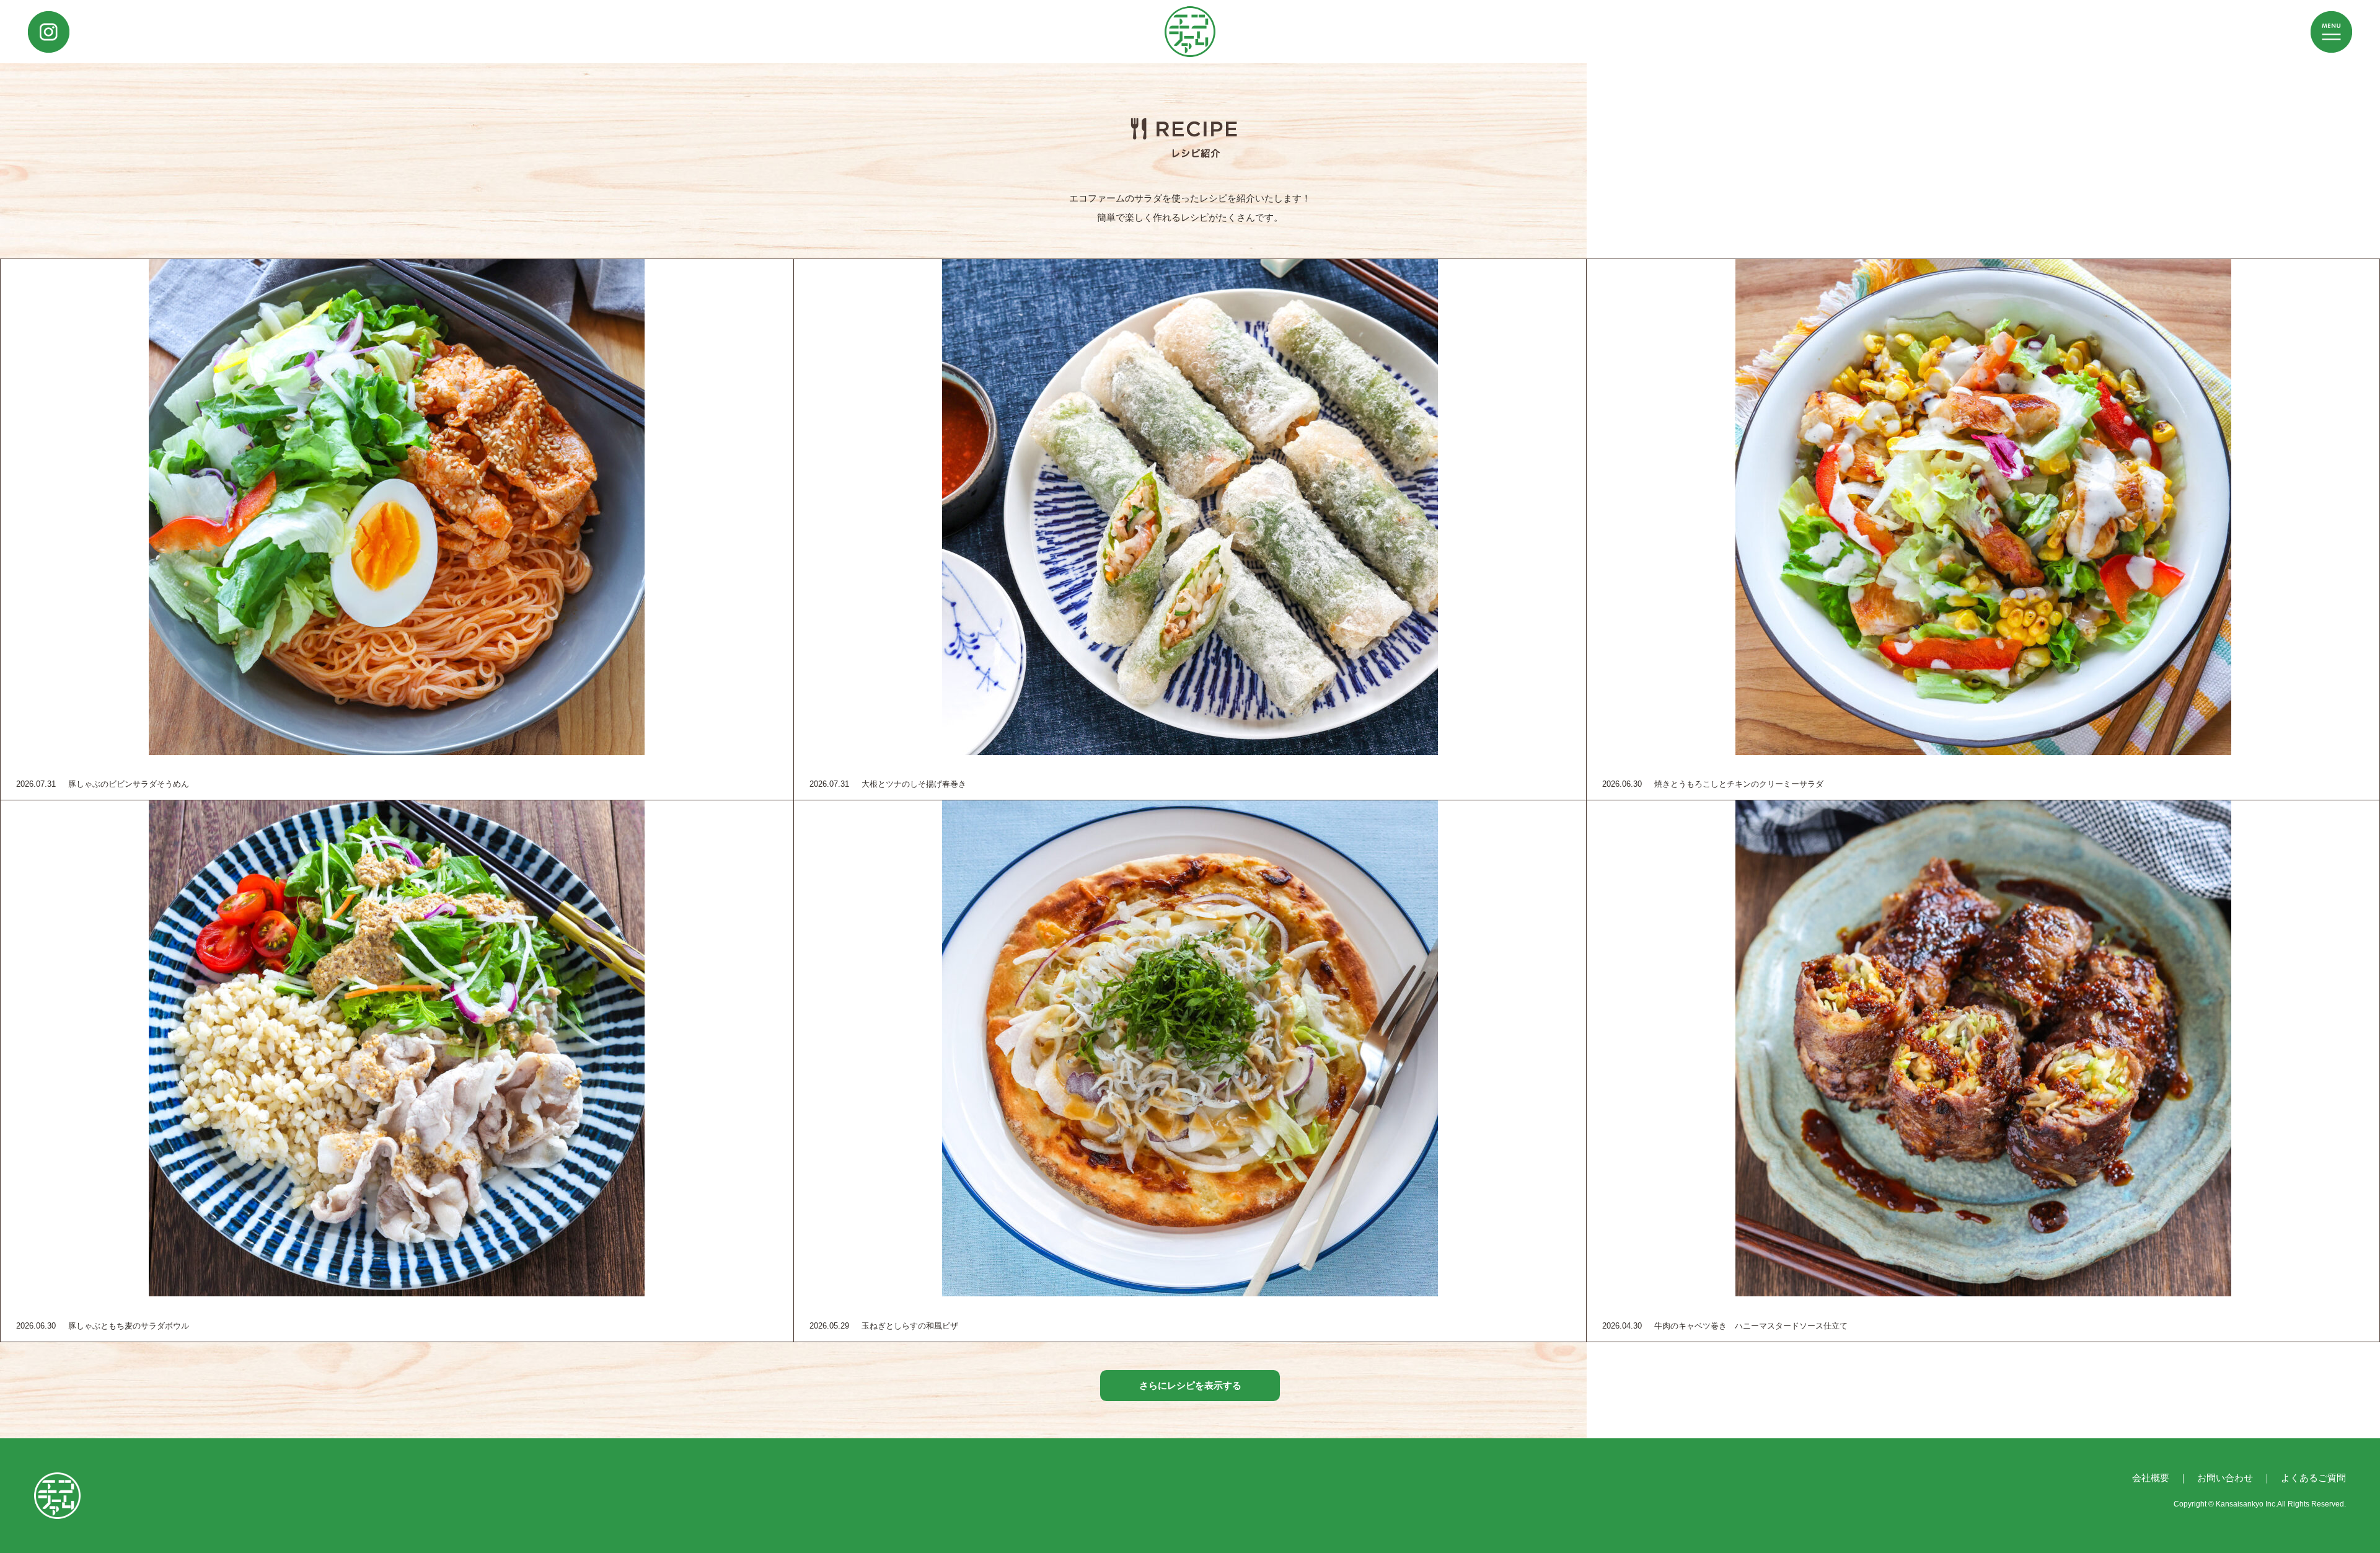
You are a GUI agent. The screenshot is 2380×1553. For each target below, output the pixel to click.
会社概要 (2151, 1478)
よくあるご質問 (2313, 1478)
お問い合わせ (2225, 1478)
